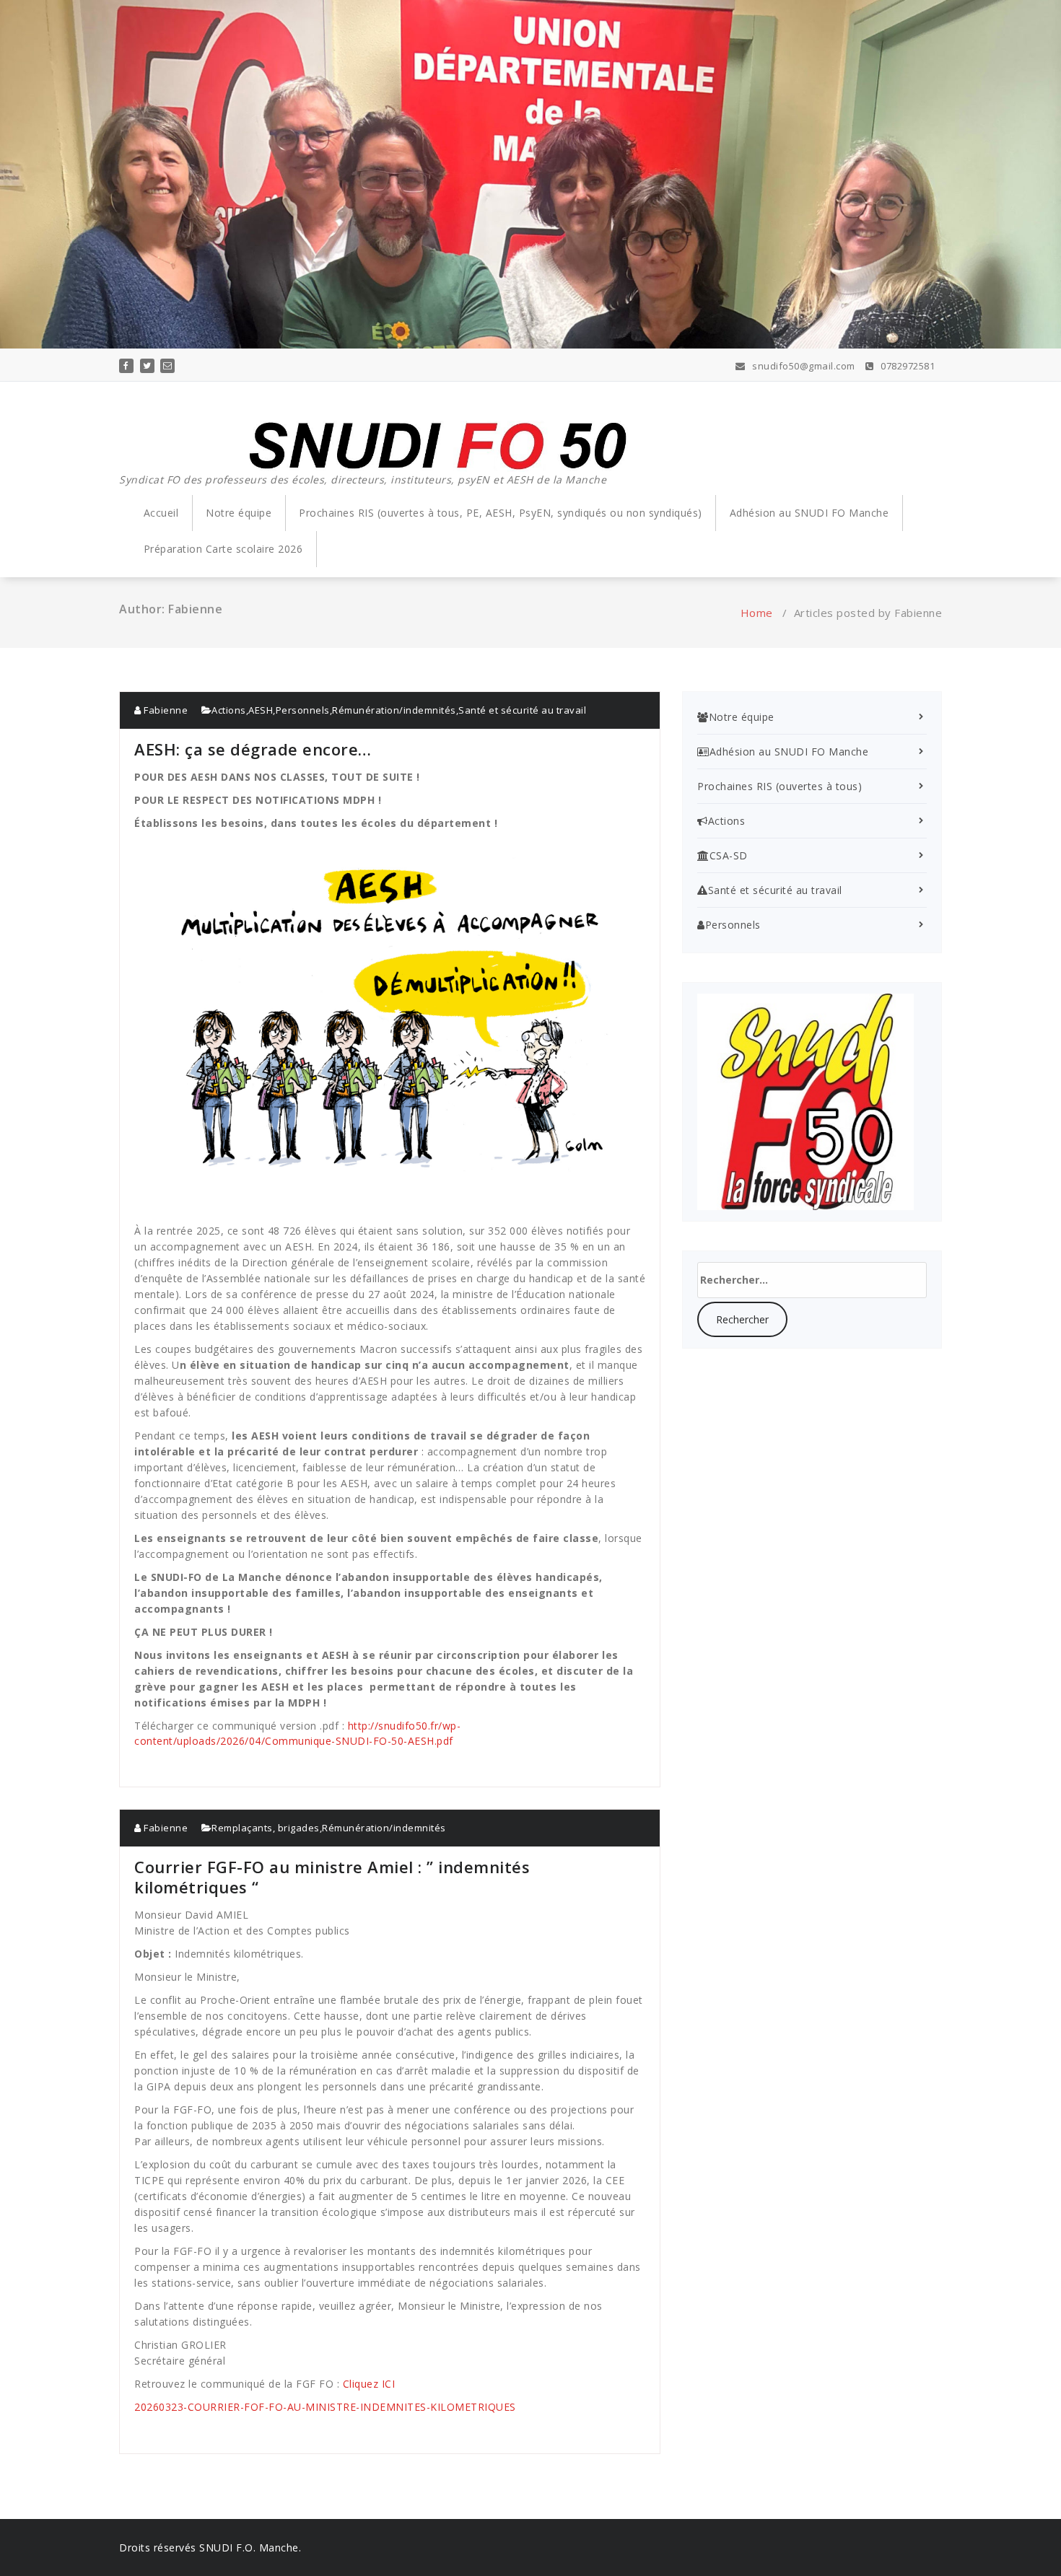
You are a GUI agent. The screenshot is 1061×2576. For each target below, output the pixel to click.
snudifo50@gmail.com (803, 366)
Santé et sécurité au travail (522, 710)
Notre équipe (239, 513)
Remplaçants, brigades (266, 1828)
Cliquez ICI (369, 2384)
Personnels (303, 710)
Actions (229, 710)
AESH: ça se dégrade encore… (253, 749)
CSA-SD (729, 855)
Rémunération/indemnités (394, 710)
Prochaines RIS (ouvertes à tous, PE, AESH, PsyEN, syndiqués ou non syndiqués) (501, 513)
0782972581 (907, 366)
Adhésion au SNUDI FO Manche (809, 513)
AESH (261, 710)
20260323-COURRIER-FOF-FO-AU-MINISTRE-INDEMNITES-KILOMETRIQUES (325, 2407)
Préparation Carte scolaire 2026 (223, 549)
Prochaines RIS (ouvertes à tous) (780, 786)
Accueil (161, 513)
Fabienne (165, 710)
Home (757, 613)
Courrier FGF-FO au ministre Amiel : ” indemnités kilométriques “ (332, 1877)
